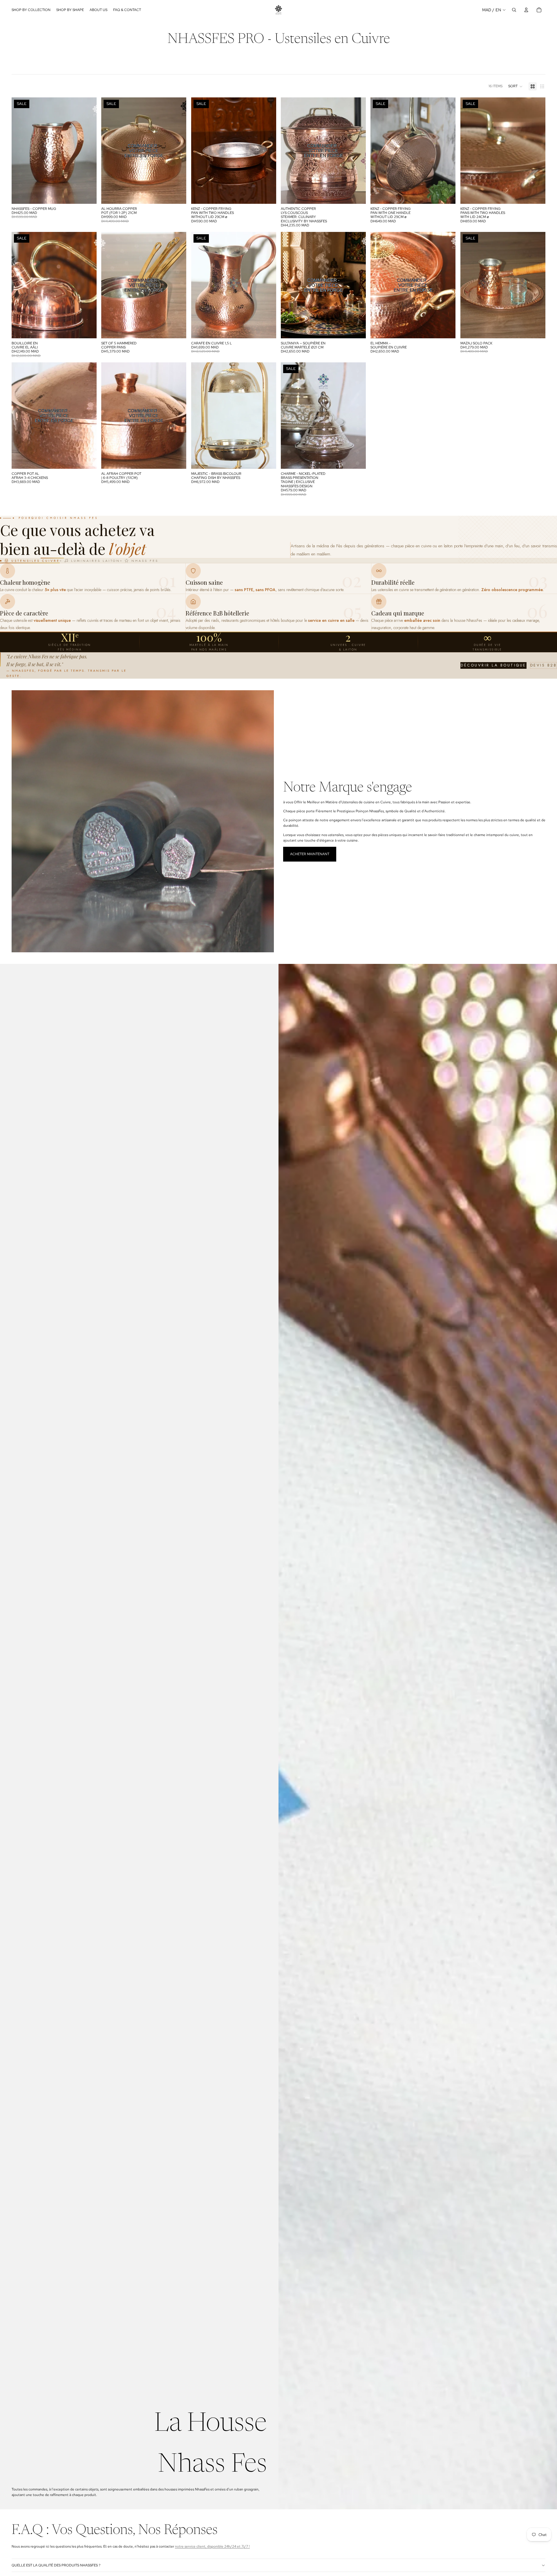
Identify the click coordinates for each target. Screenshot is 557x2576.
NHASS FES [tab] (145, 561)
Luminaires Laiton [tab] (96, 561)
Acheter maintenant (310, 854)
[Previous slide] (20, 150)
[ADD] (88, 195)
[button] (516, 86)
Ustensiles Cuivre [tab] (36, 561)
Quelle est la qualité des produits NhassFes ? (56, 2565)
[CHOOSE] (267, 195)
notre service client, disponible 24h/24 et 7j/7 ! (212, 2546)
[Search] (514, 10)
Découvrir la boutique (493, 665)
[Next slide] (88, 150)
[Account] (526, 10)
